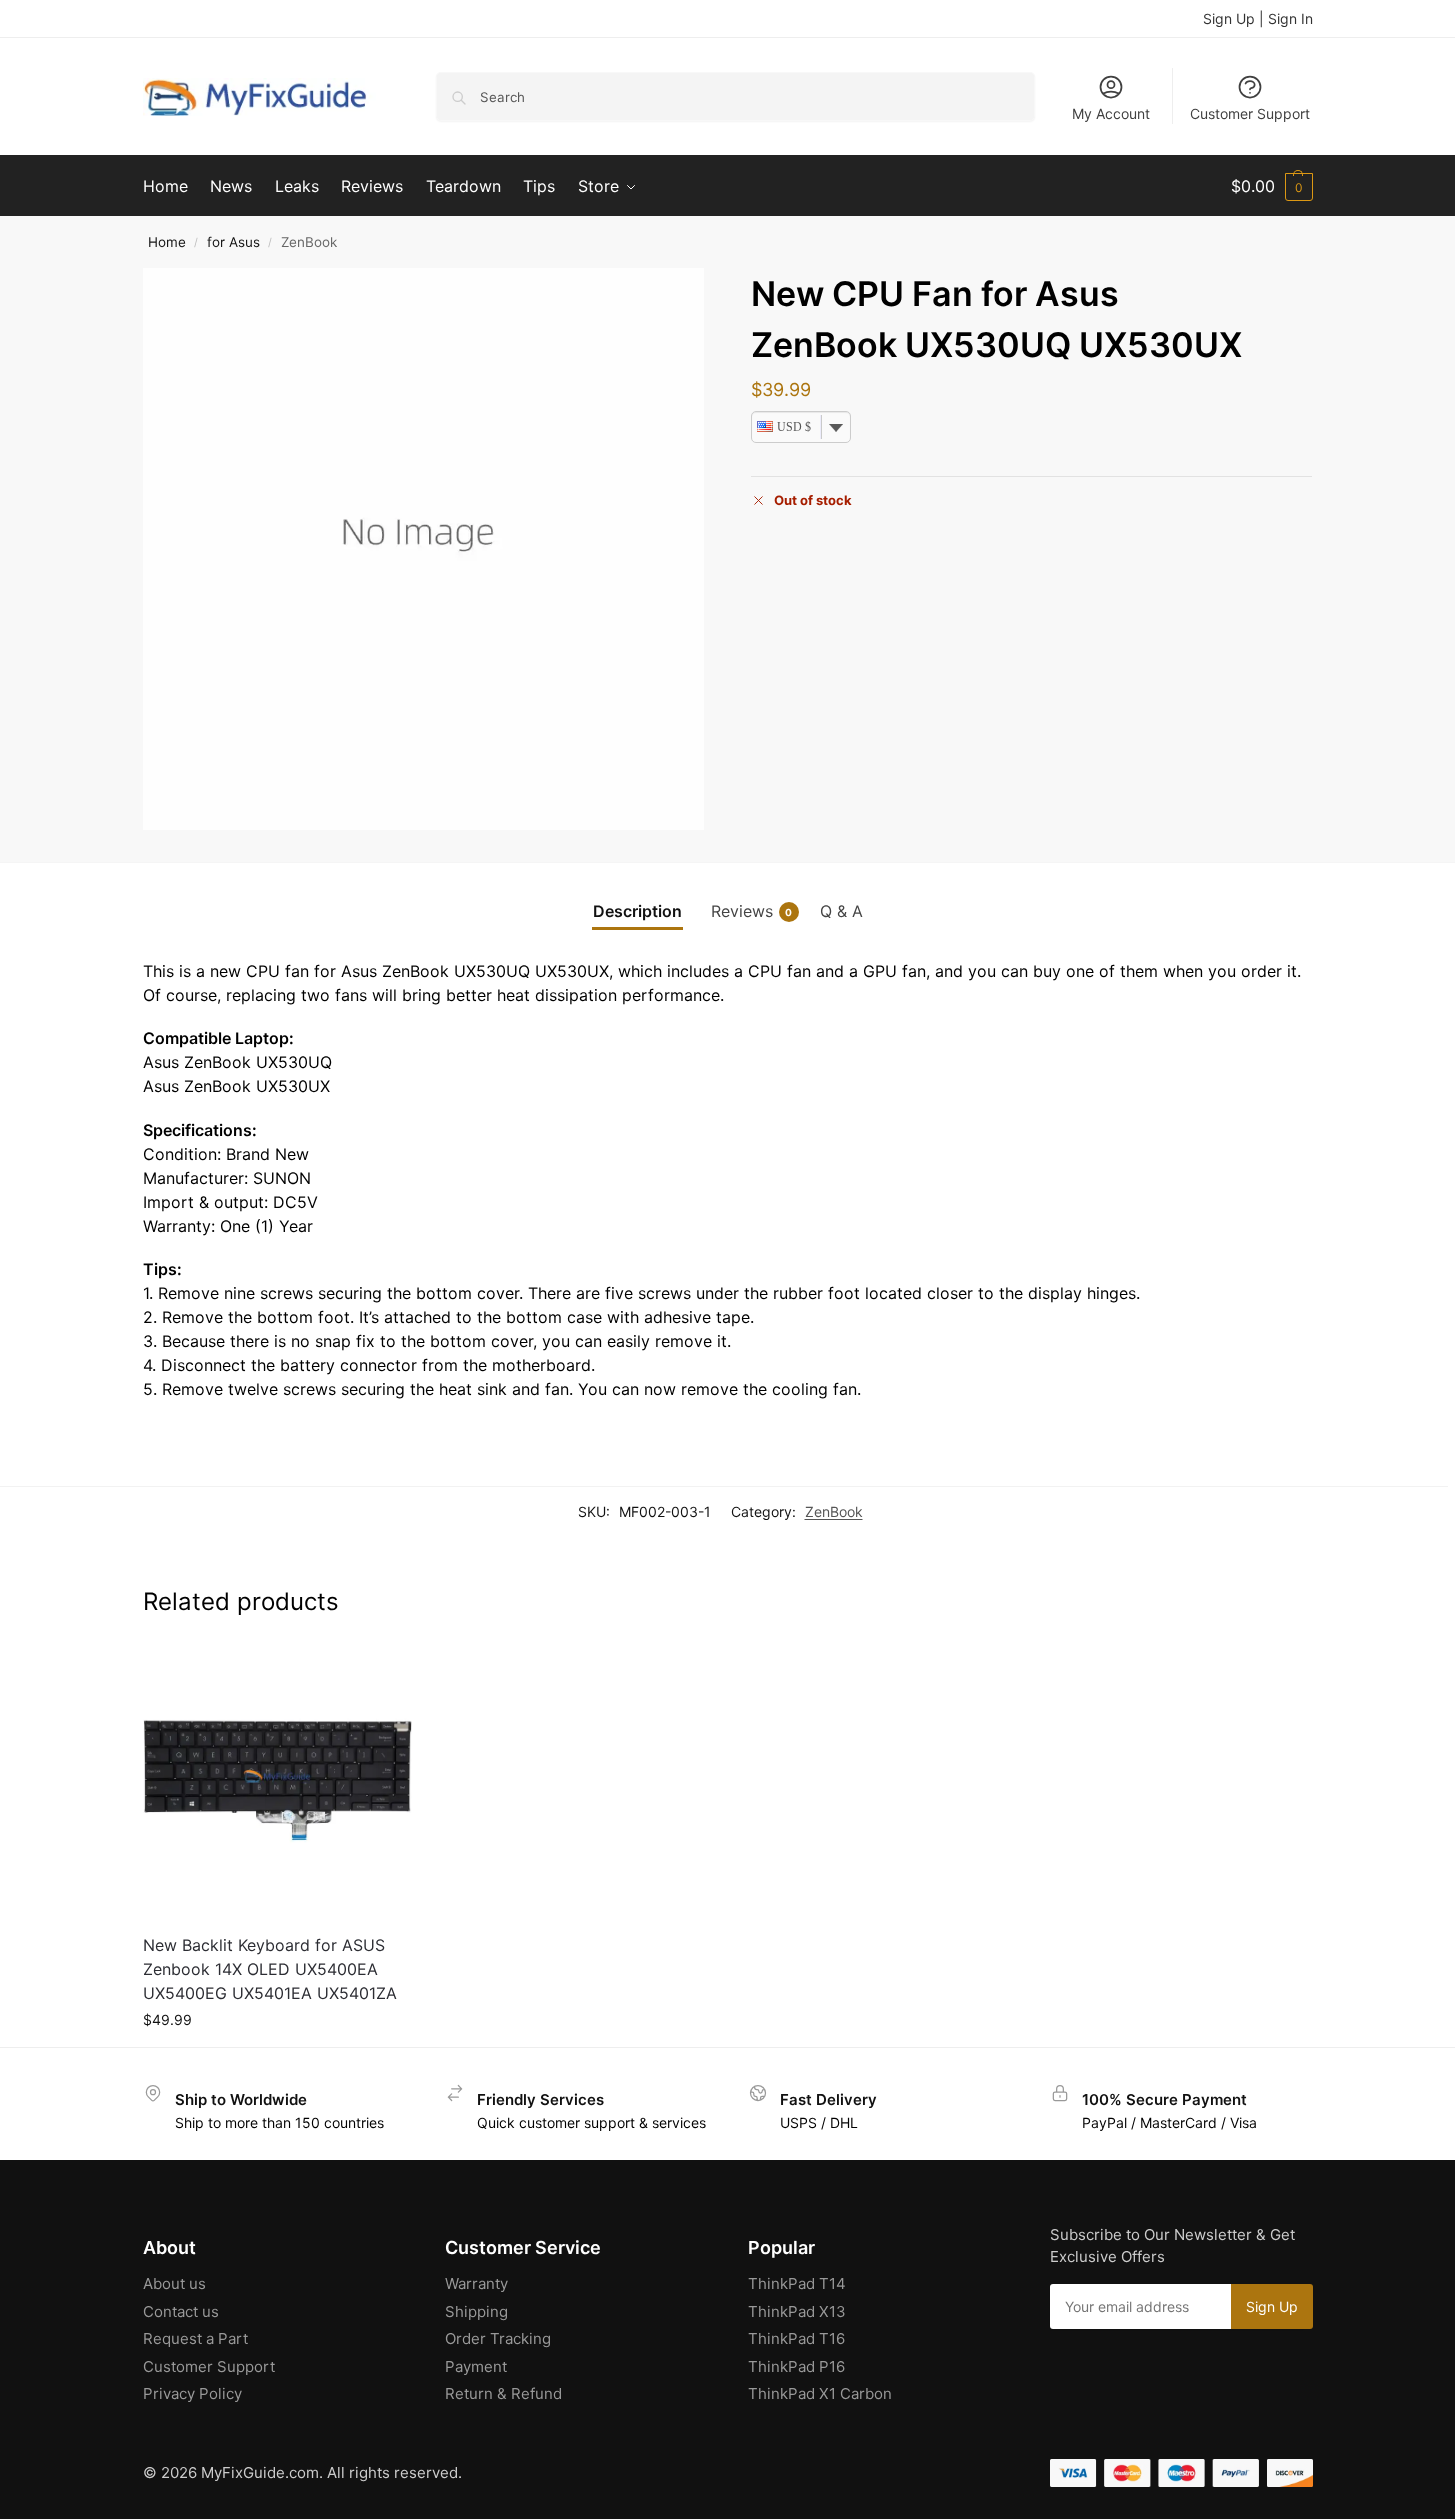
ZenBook (834, 1511)
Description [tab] (637, 911)
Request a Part (195, 2338)
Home (167, 242)
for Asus (233, 242)
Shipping (476, 2311)
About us (174, 2283)
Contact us (181, 2311)
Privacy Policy (192, 2393)
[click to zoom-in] (424, 549)
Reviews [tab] (752, 911)
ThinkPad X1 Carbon (820, 2393)
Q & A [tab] (841, 911)
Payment (476, 2366)
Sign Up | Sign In (1258, 18)
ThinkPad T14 (797, 2283)
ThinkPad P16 (796, 2366)
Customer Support (1250, 113)
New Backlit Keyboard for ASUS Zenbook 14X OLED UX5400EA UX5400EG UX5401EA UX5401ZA (270, 1969)
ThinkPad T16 (796, 2338)
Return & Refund (503, 2393)
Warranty (476, 2283)
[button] (1272, 186)
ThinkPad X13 (797, 2311)
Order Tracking (498, 2338)
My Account (1111, 113)
